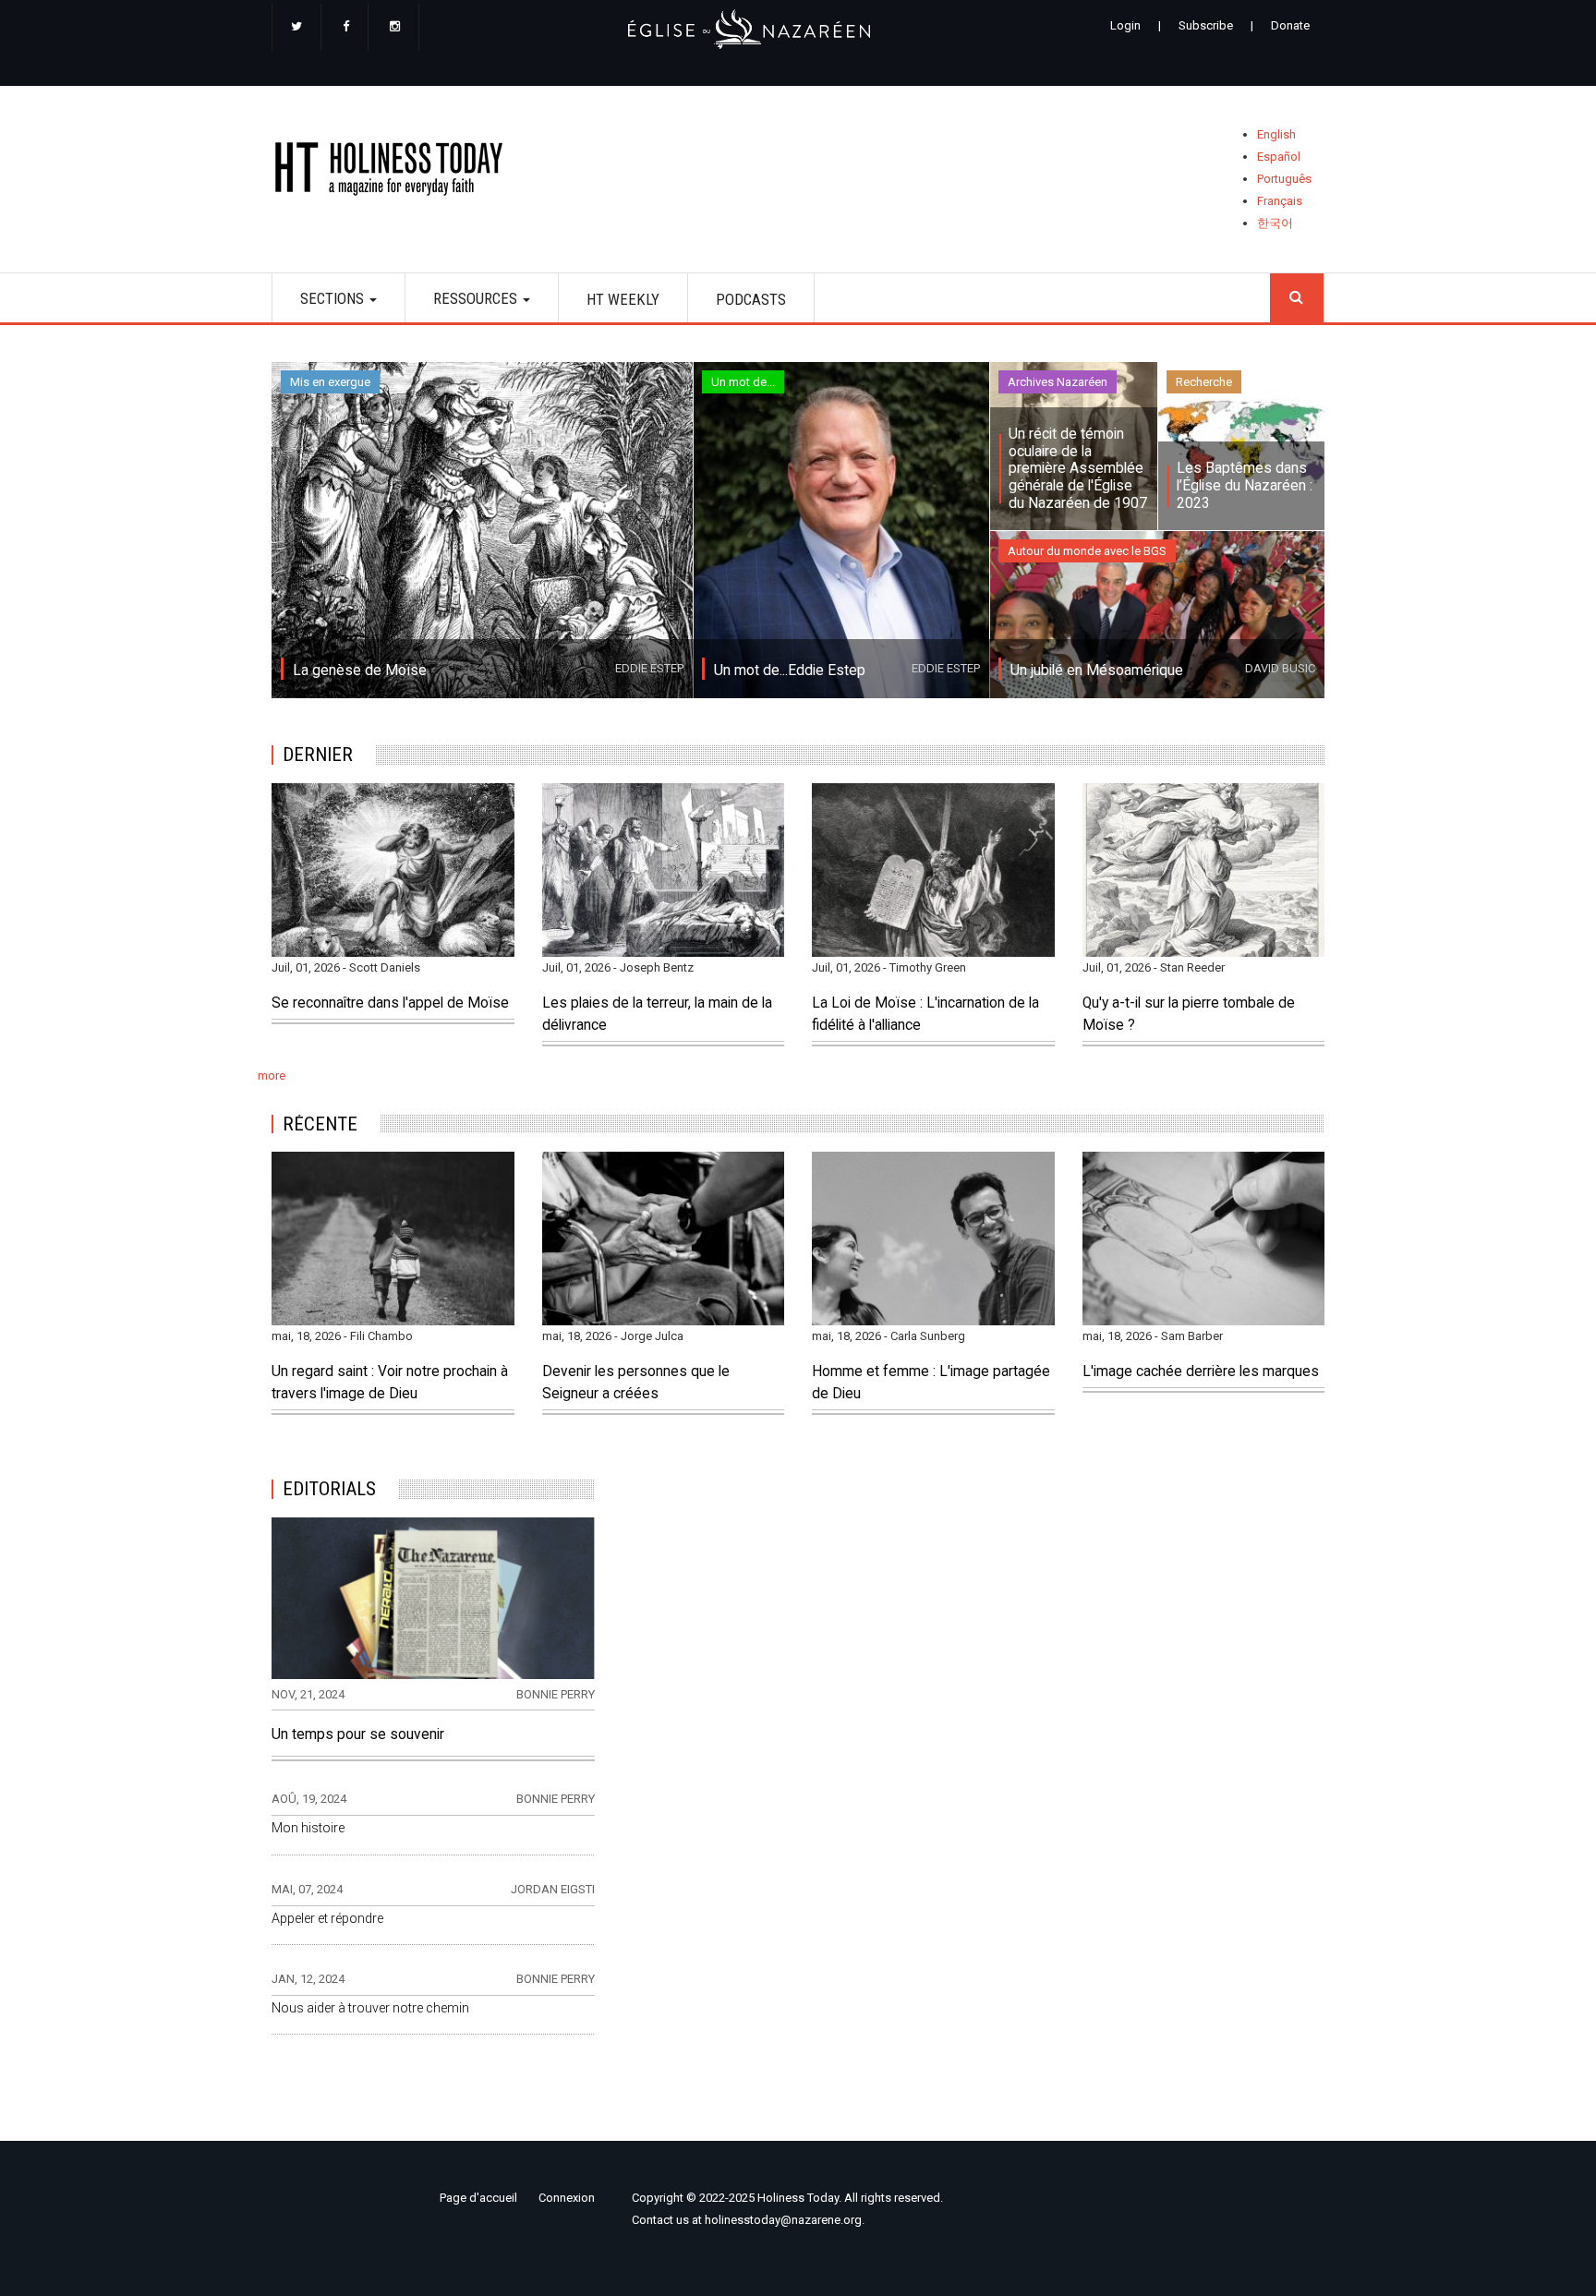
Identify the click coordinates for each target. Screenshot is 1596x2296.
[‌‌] (296, 28)
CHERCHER (1297, 298)
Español (1279, 157)
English (1276, 134)
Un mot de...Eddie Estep (790, 671)
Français (1280, 201)
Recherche (1204, 382)
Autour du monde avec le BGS (1087, 551)
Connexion (567, 2198)
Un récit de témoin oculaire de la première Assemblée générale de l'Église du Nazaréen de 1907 (1078, 469)
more (272, 1075)
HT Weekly (623, 299)
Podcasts (751, 299)
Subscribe (1206, 25)
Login (1125, 25)
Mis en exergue (330, 382)
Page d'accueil (478, 2198)
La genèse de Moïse (360, 671)
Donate (1290, 25)
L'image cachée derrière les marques (1201, 1372)
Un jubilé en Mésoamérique (1097, 671)
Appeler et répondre (327, 1918)
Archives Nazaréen (1058, 382)
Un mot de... (743, 382)
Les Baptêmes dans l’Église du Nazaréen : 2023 (1245, 485)
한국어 (1275, 223)
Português (1284, 179)
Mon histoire (308, 1828)
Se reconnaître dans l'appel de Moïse (390, 1003)
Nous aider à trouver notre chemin (370, 2008)
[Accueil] (395, 172)
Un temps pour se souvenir (358, 1734)
